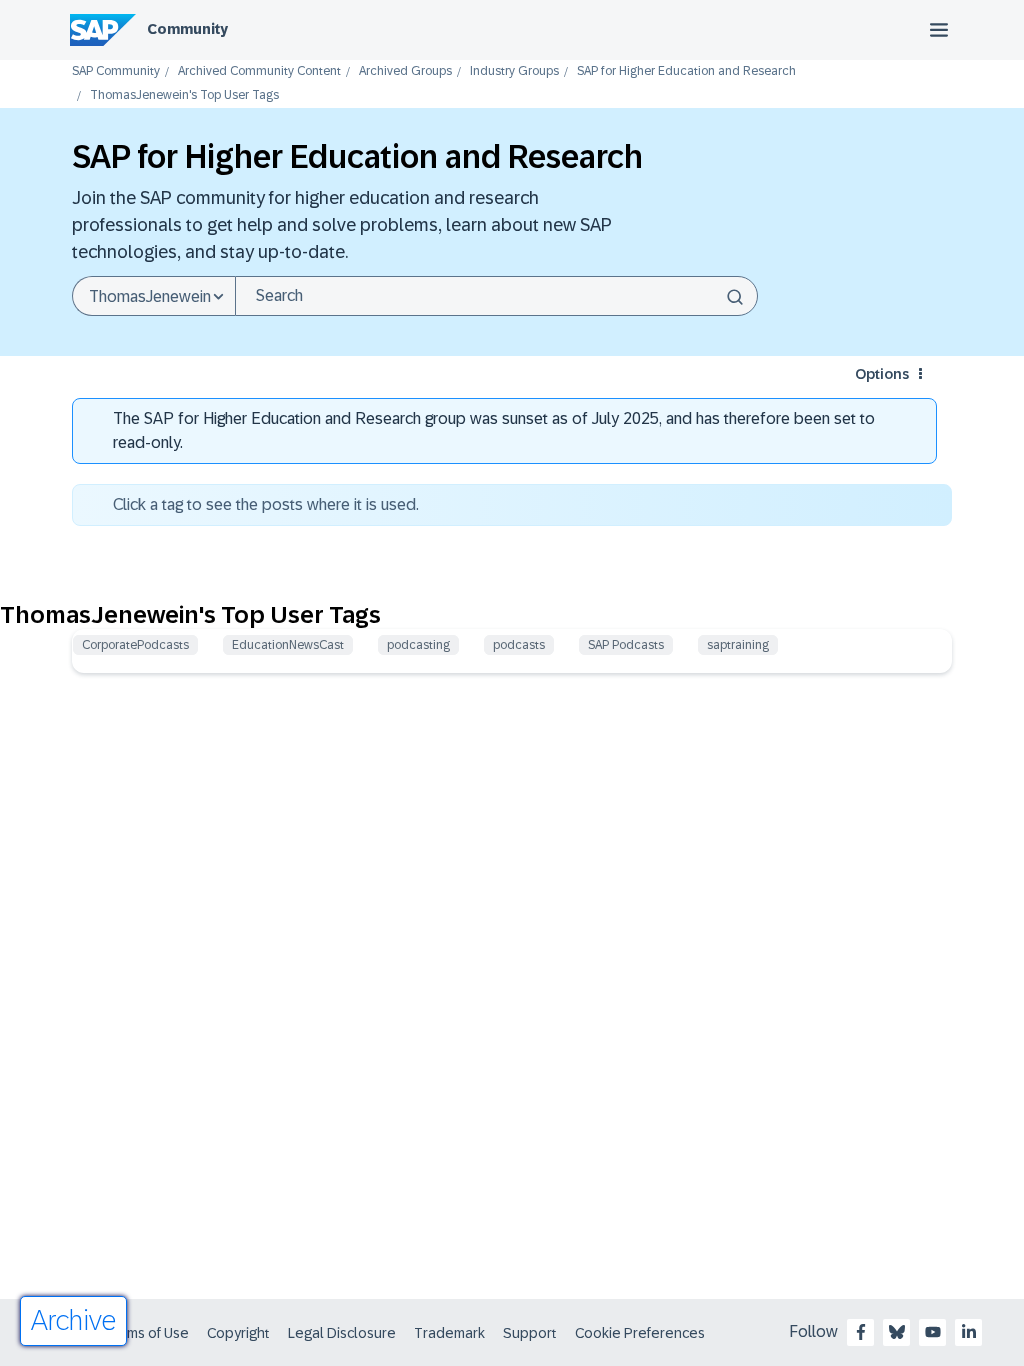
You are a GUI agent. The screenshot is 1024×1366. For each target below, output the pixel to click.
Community (187, 29)
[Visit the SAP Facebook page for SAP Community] (861, 1332)
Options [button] (882, 374)
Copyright (238, 1333)
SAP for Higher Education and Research (686, 71)
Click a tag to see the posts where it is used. (266, 504)
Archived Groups (405, 71)
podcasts (519, 645)
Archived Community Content (259, 71)
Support (530, 1333)
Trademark (449, 1333)
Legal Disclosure (342, 1333)
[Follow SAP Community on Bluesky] (897, 1332)
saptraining (738, 645)
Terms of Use (147, 1333)
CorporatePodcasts (135, 645)
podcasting (418, 645)
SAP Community (116, 71)
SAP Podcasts (626, 645)
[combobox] (496, 296)
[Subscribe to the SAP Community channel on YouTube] (933, 1332)
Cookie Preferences (640, 1333)
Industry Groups (514, 71)
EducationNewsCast (288, 645)
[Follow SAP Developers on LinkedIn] (969, 1332)
